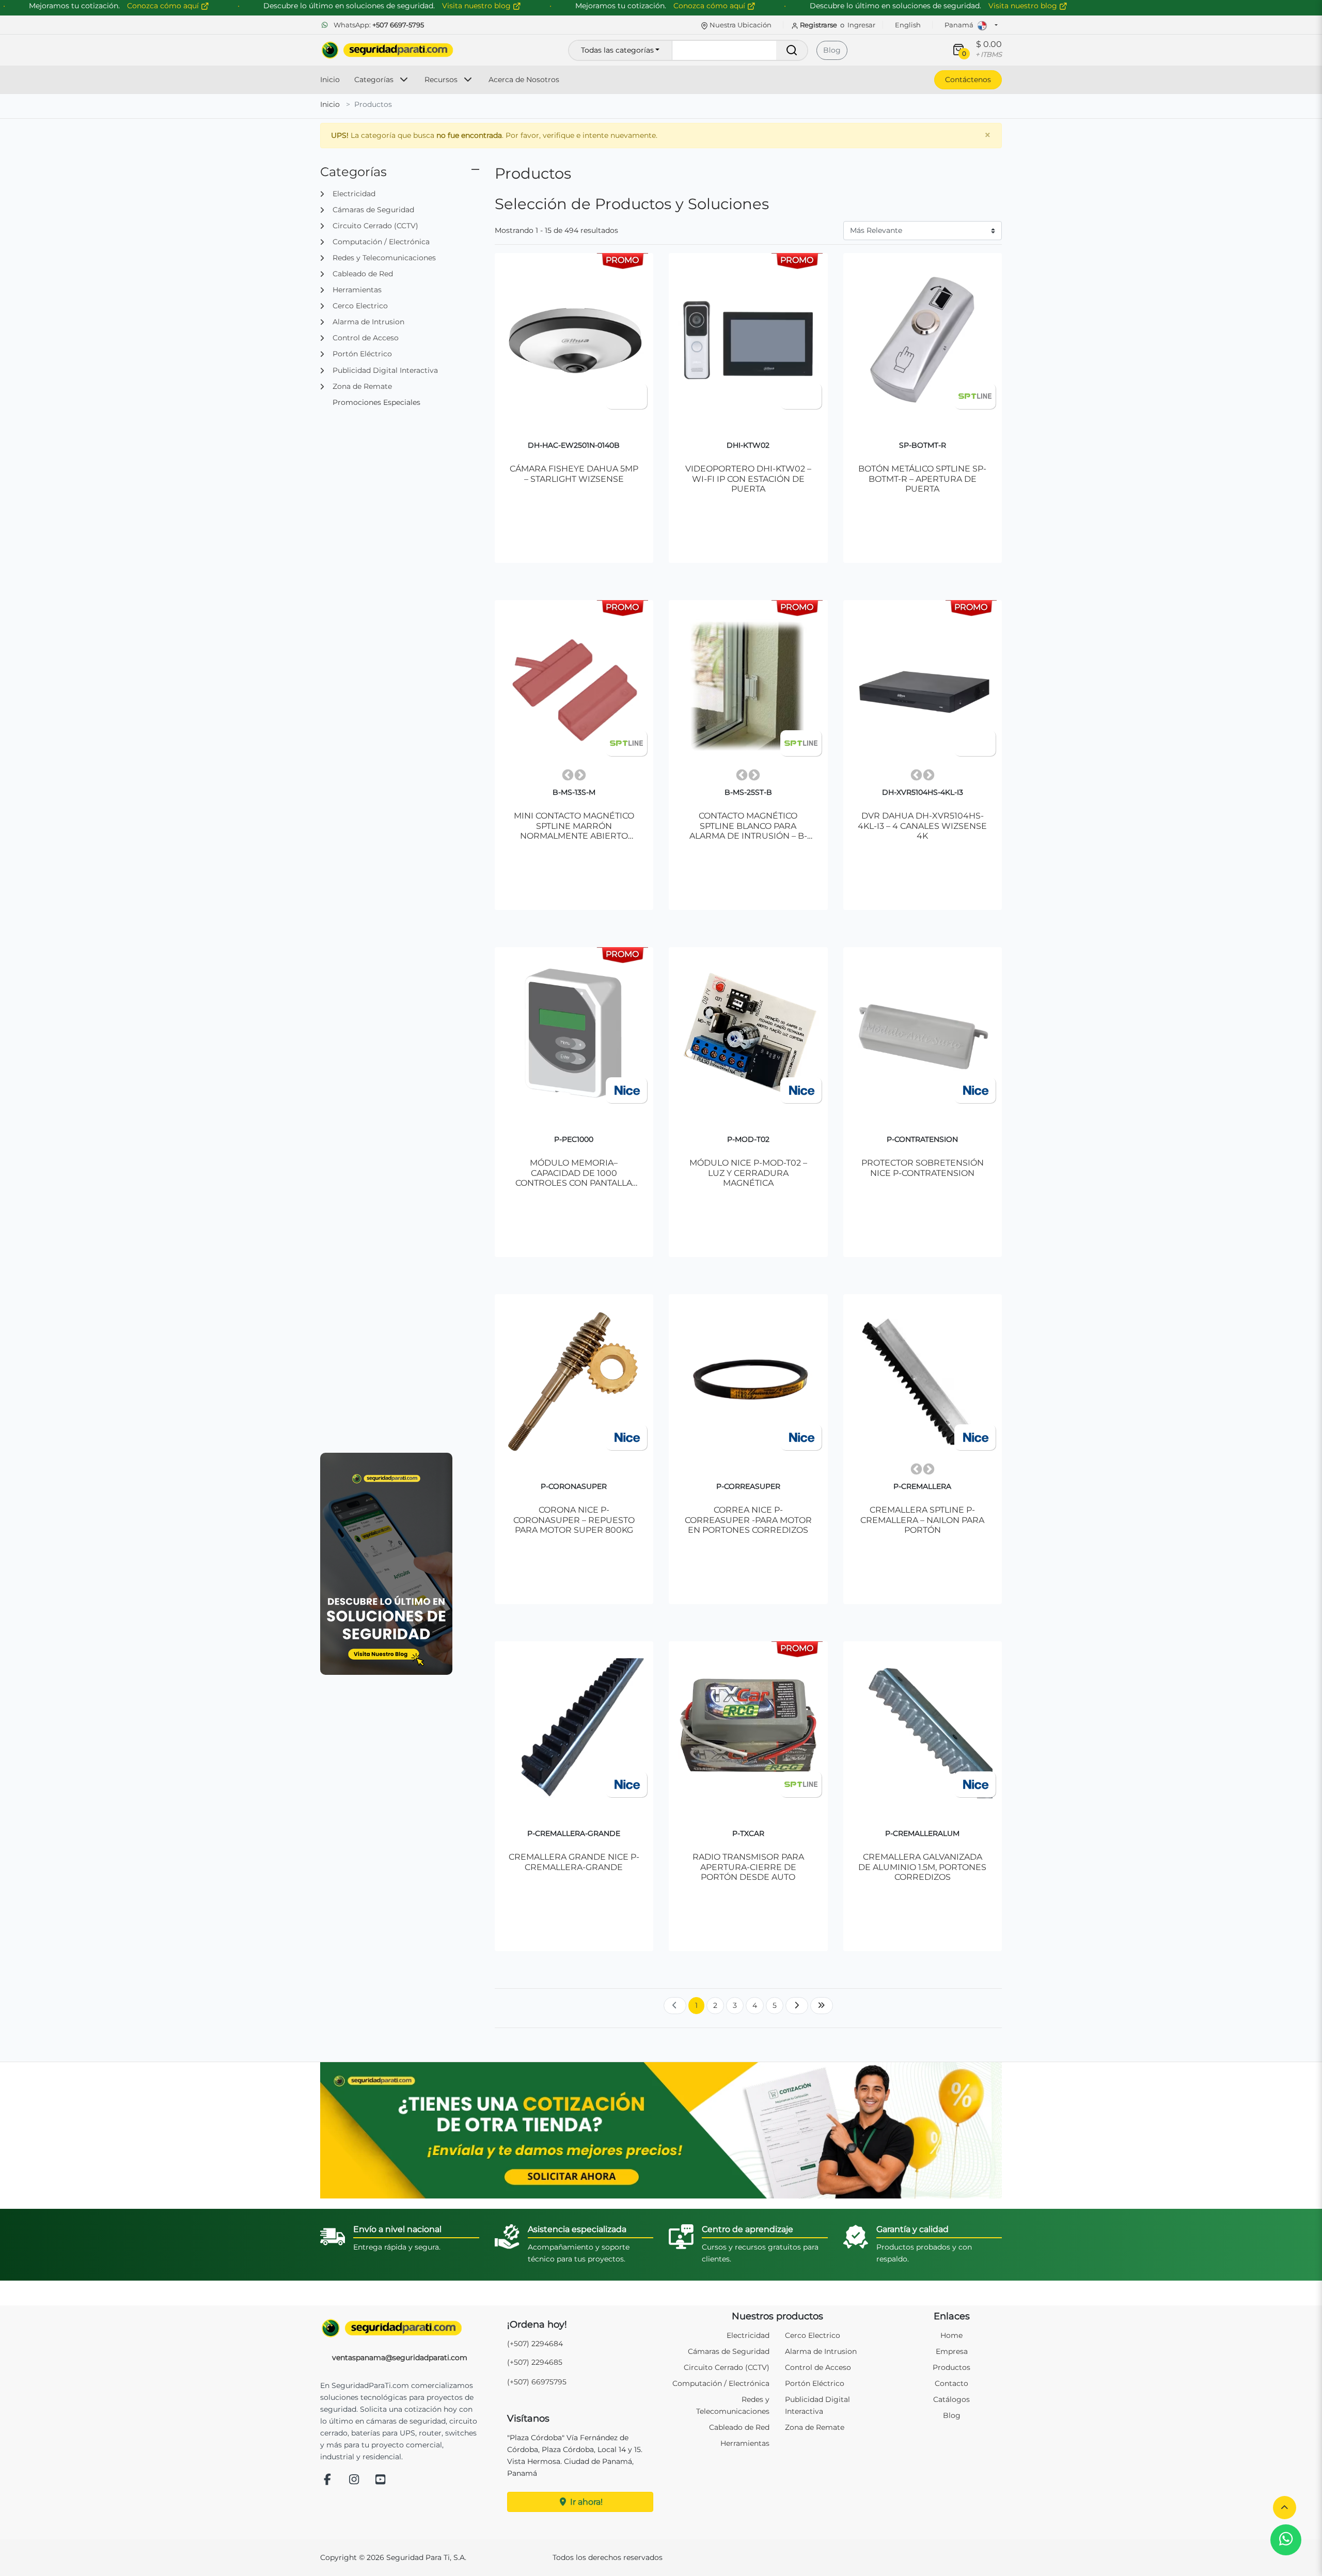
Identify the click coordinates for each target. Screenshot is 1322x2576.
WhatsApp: (378, 25)
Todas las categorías (617, 50)
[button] (1285, 2508)
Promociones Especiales (376, 402)
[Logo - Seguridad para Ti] (387, 50)
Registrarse (819, 25)
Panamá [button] (960, 25)
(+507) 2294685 (535, 2362)
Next (580, 775)
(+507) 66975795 (537, 2382)
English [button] (908, 25)
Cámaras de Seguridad (729, 2351)
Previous (568, 775)
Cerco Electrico (813, 2335)
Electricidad (748, 2335)
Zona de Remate (815, 2427)
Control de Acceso (818, 2367)
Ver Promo (579, 503)
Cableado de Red (739, 2427)
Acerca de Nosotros (524, 80)
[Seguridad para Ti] (400, 2328)
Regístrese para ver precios (927, 503)
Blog (832, 50)
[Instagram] (354, 2480)
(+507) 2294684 (535, 2344)
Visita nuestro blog (1024, 6)
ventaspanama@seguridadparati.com (400, 2358)
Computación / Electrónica (721, 2383)
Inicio (330, 80)
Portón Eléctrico (815, 2383)
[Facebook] (327, 2480)
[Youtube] (381, 2480)
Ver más (574, 528)
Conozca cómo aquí (710, 6)
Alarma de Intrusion (821, 2351)
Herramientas (745, 2443)
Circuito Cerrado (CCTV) (727, 2367)
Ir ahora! (585, 2502)
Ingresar (861, 25)
